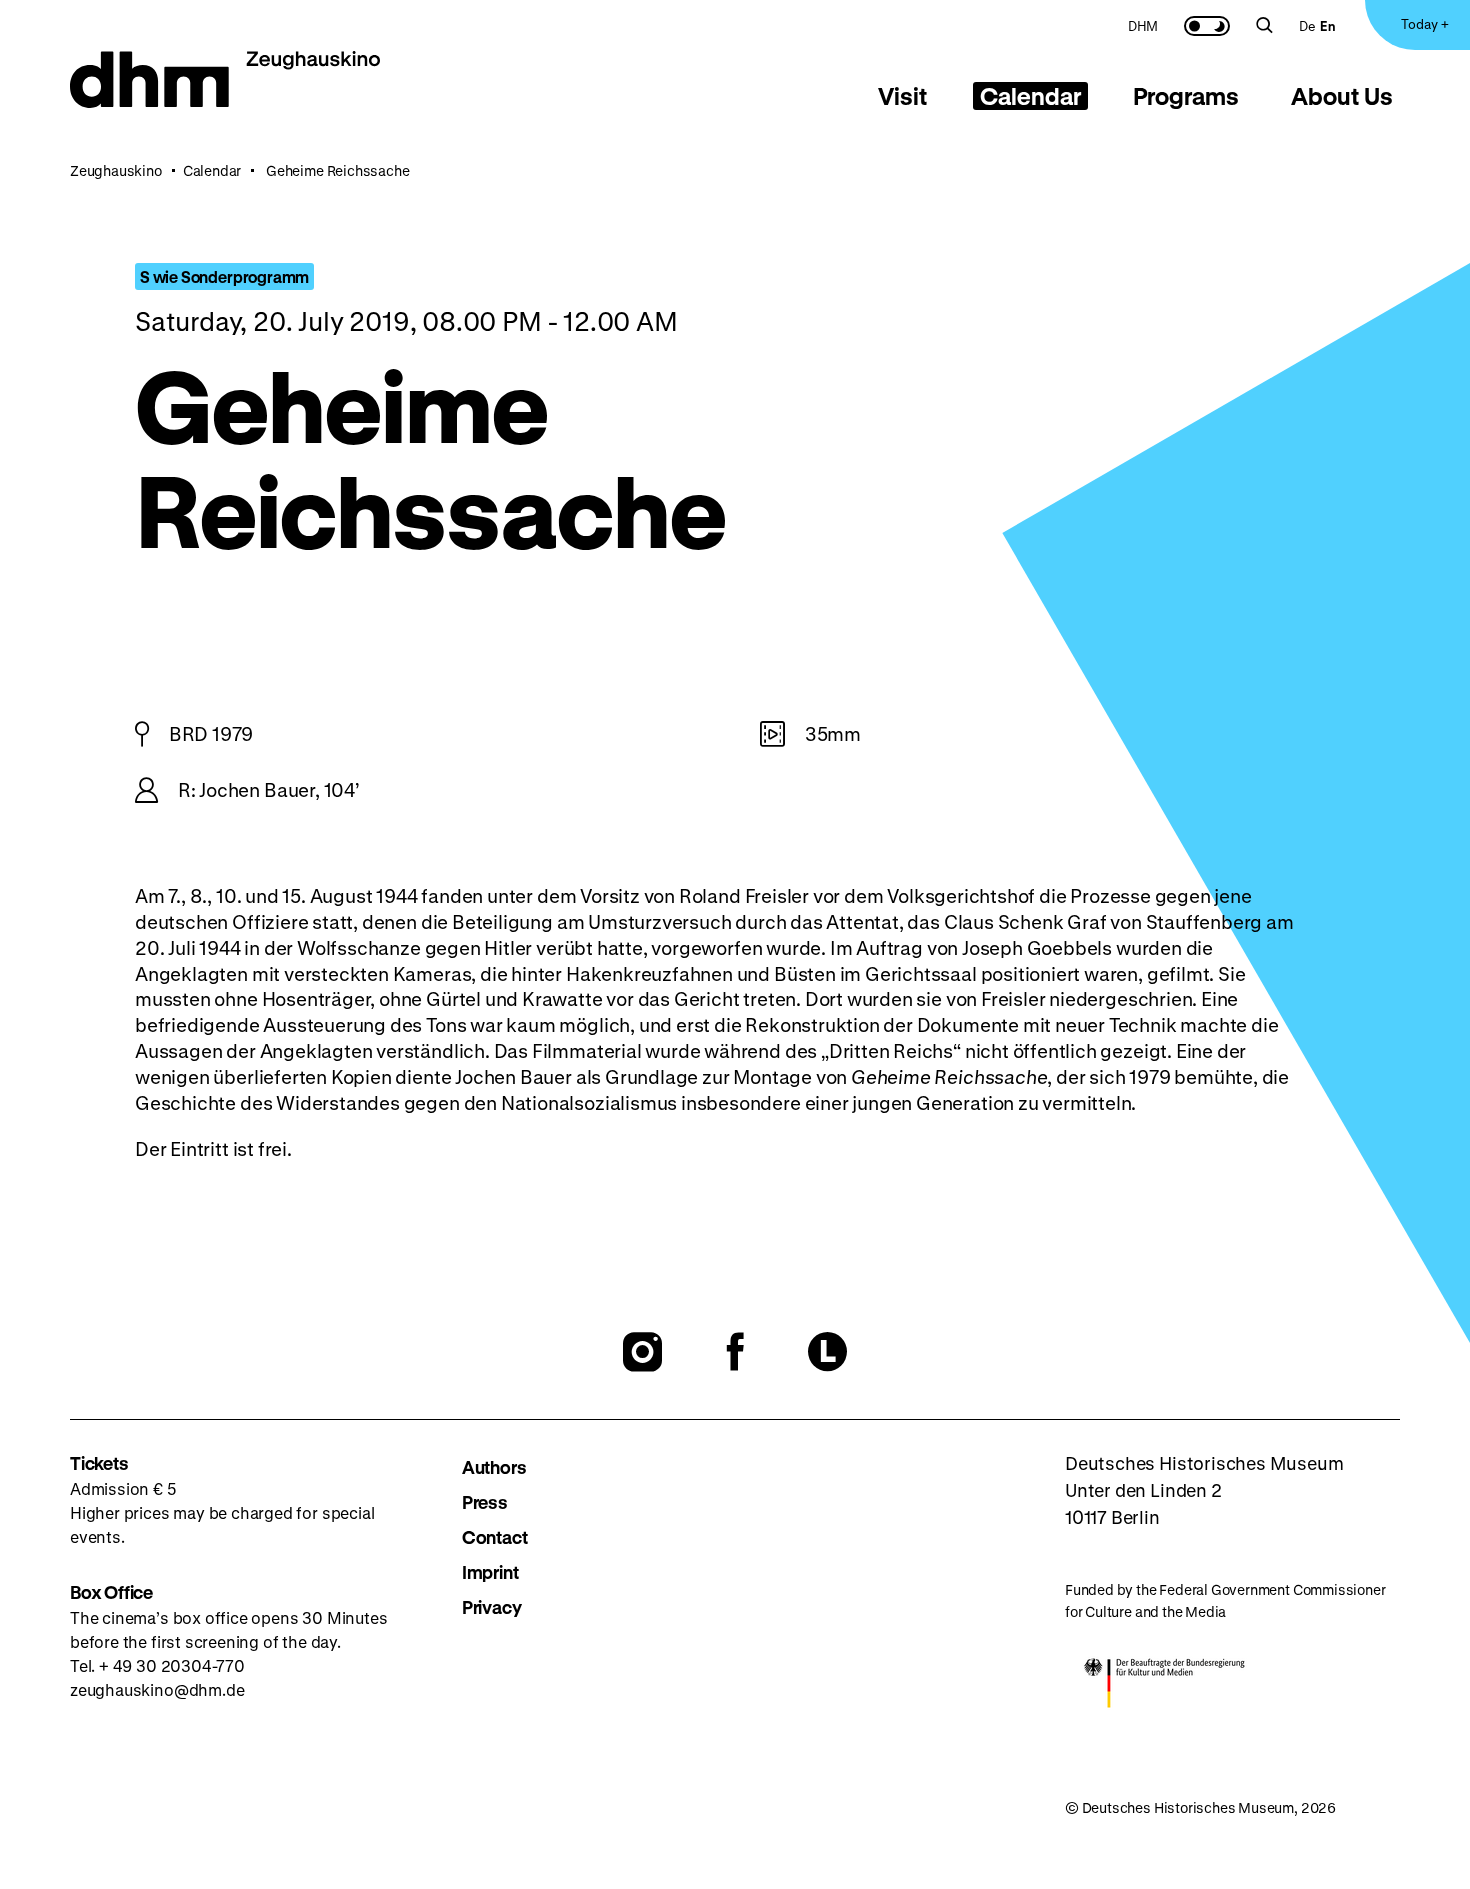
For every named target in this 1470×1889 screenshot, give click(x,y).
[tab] (903, 96)
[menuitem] (1143, 25)
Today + (1425, 23)
